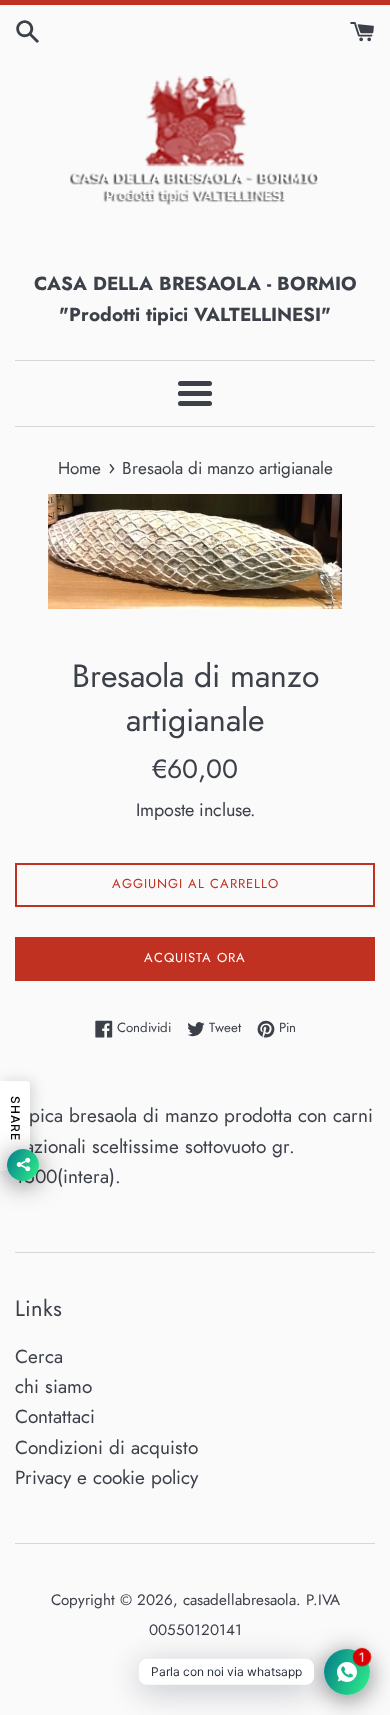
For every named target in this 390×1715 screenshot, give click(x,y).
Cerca (39, 1356)
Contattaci (55, 1416)
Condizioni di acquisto (106, 1447)
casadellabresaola (239, 1600)
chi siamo (53, 1386)
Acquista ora (195, 957)
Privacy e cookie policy (106, 1477)
